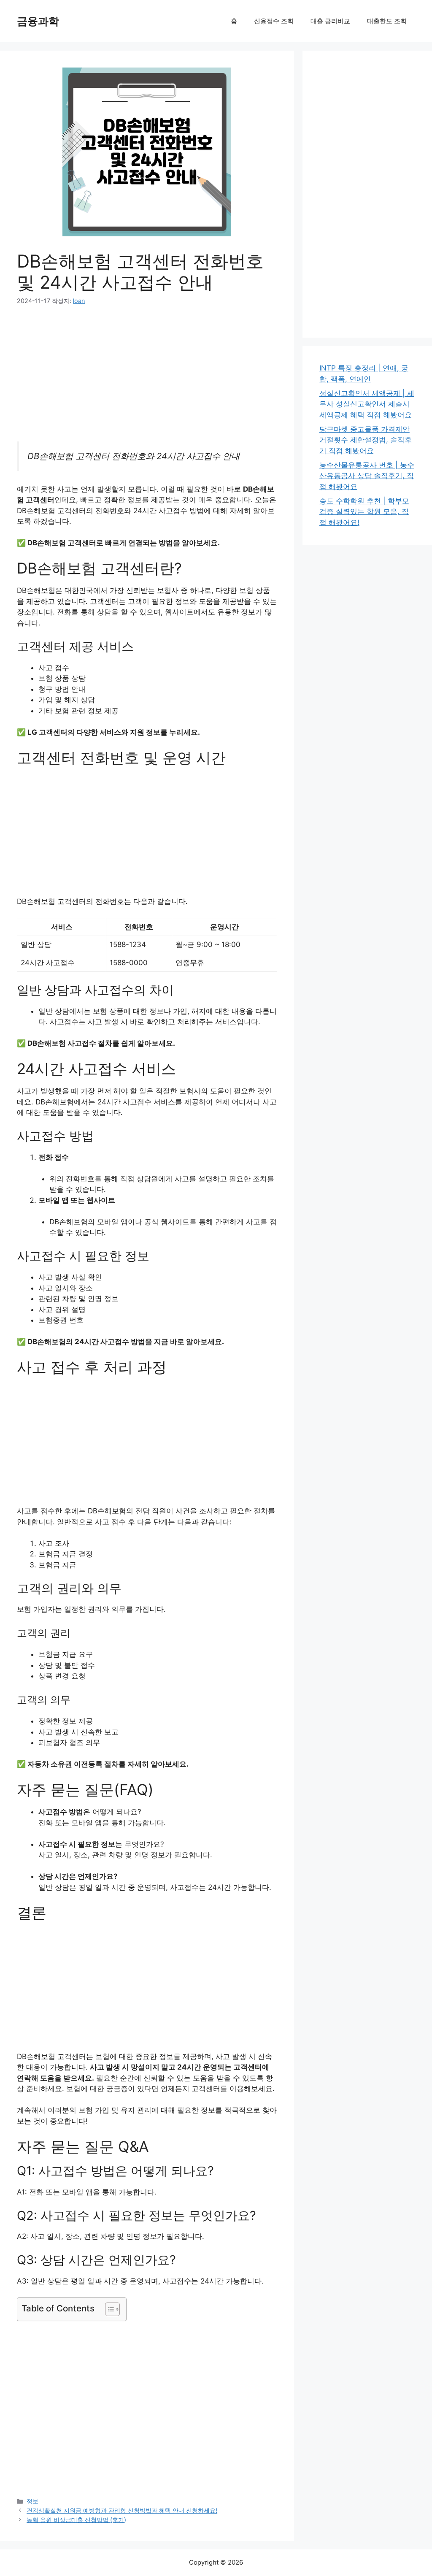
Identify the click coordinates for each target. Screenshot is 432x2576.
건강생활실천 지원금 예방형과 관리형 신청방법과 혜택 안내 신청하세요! (122, 2510)
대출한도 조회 (387, 21)
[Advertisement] (147, 379)
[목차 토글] (108, 2309)
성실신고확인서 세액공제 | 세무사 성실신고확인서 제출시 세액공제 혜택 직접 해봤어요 (367, 404)
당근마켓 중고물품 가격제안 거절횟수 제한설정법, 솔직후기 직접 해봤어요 (366, 440)
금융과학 (38, 21)
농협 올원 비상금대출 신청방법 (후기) (76, 2520)
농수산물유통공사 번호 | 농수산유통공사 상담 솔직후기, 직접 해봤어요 (367, 476)
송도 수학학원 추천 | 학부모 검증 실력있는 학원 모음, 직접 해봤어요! (364, 512)
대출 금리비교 (330, 21)
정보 (32, 2501)
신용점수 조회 (274, 21)
